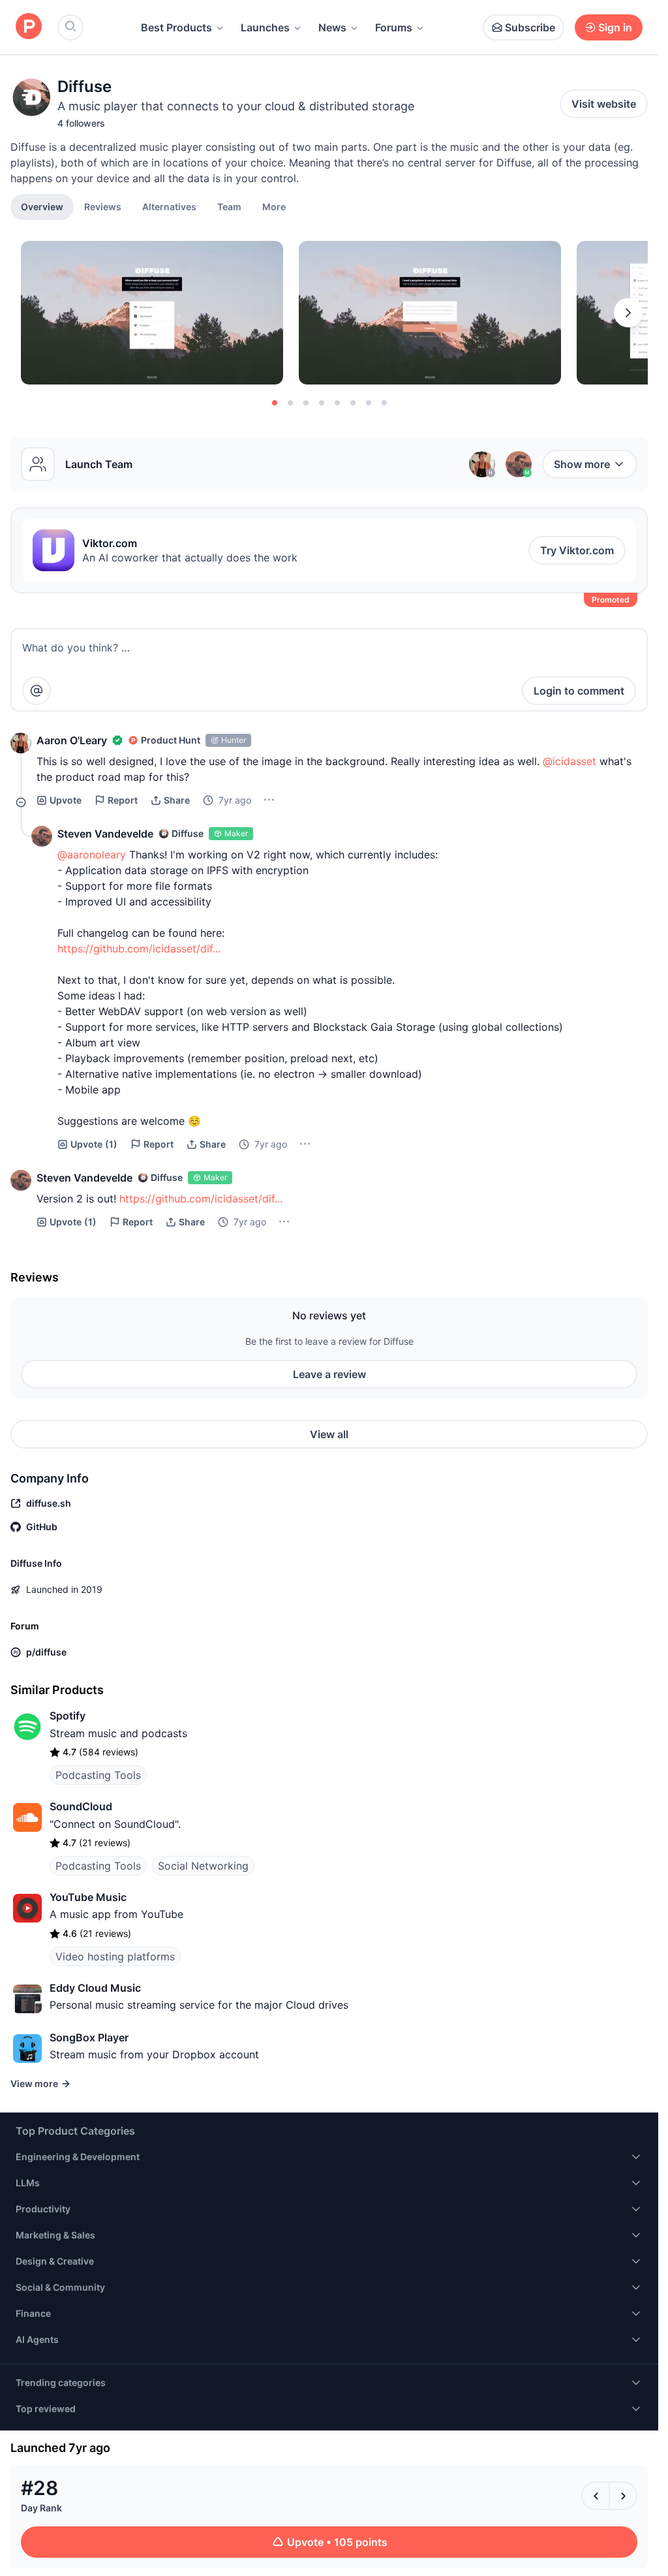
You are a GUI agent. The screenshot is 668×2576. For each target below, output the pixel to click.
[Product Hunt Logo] (29, 27)
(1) (94, 1144)
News (332, 27)
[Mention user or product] (37, 691)
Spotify (68, 1716)
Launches (265, 27)
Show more (582, 464)
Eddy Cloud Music (95, 1988)
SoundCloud (81, 1806)
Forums (394, 27)
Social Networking (203, 1866)
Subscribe (530, 27)
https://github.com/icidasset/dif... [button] (139, 949)
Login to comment (579, 691)
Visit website (604, 104)
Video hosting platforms (115, 1956)
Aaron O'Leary (72, 740)
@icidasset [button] (569, 761)
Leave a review (329, 1374)
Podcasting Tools (98, 1775)
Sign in (615, 27)
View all (329, 1434)
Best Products (176, 27)
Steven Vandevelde (105, 834)
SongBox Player (89, 2037)
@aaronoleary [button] (92, 855)
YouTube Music (88, 1897)
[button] (274, 206)
